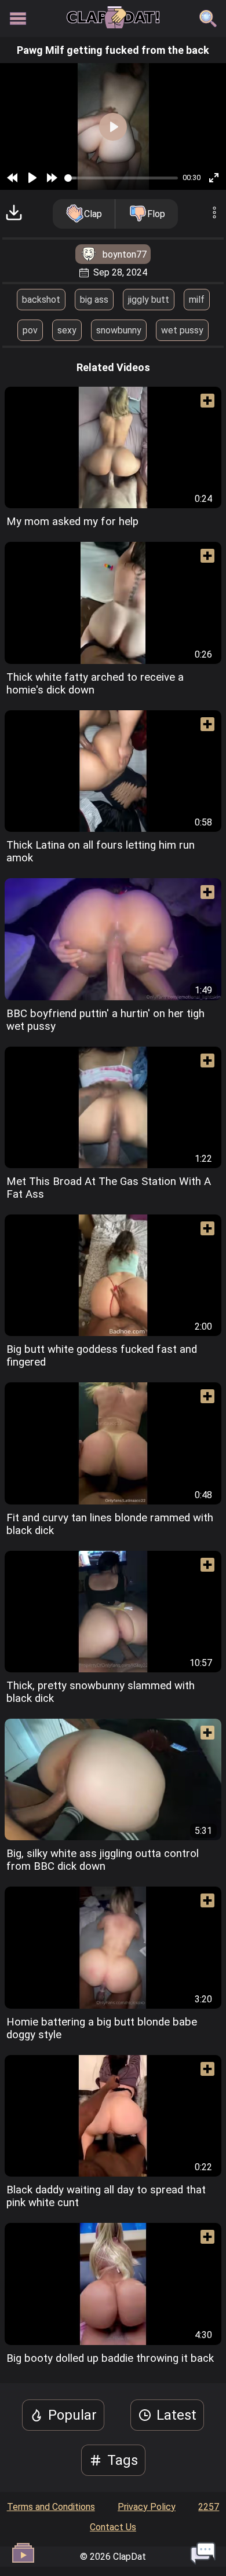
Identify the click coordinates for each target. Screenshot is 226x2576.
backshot (41, 300)
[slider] (121, 178)
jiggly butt (149, 300)
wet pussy (182, 330)
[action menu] (214, 214)
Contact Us (113, 2527)
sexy (67, 330)
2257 (209, 2507)
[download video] (14, 214)
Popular (72, 2415)
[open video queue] (23, 2553)
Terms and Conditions (51, 2507)
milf (197, 300)
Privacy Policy (147, 2507)
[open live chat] (203, 2553)
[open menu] (18, 19)
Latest (176, 2415)
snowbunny (119, 330)
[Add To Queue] (203, 405)
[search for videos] (208, 19)
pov (30, 330)
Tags (123, 2460)
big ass (94, 300)
